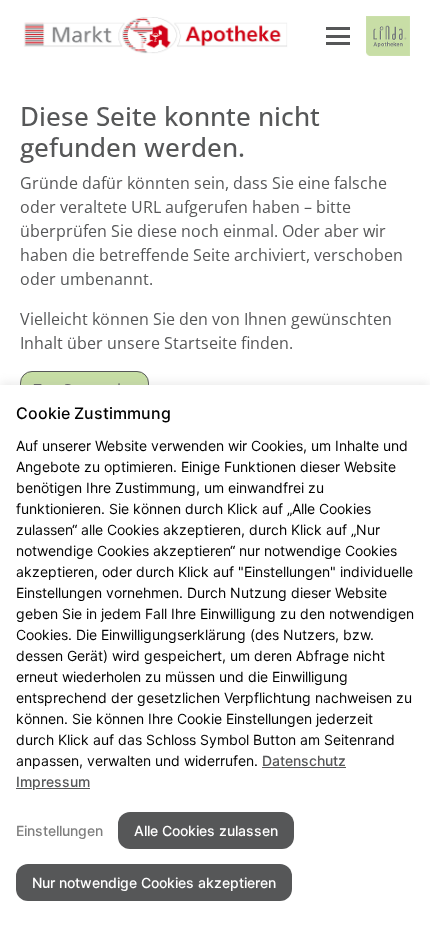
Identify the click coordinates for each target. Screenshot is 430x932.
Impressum (53, 781)
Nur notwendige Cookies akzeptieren (154, 882)
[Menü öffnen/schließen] (338, 36)
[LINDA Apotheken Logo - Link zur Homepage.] (388, 36)
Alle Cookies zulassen (206, 830)
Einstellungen (59, 830)
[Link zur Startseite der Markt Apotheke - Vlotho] (155, 36)
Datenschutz (304, 760)
